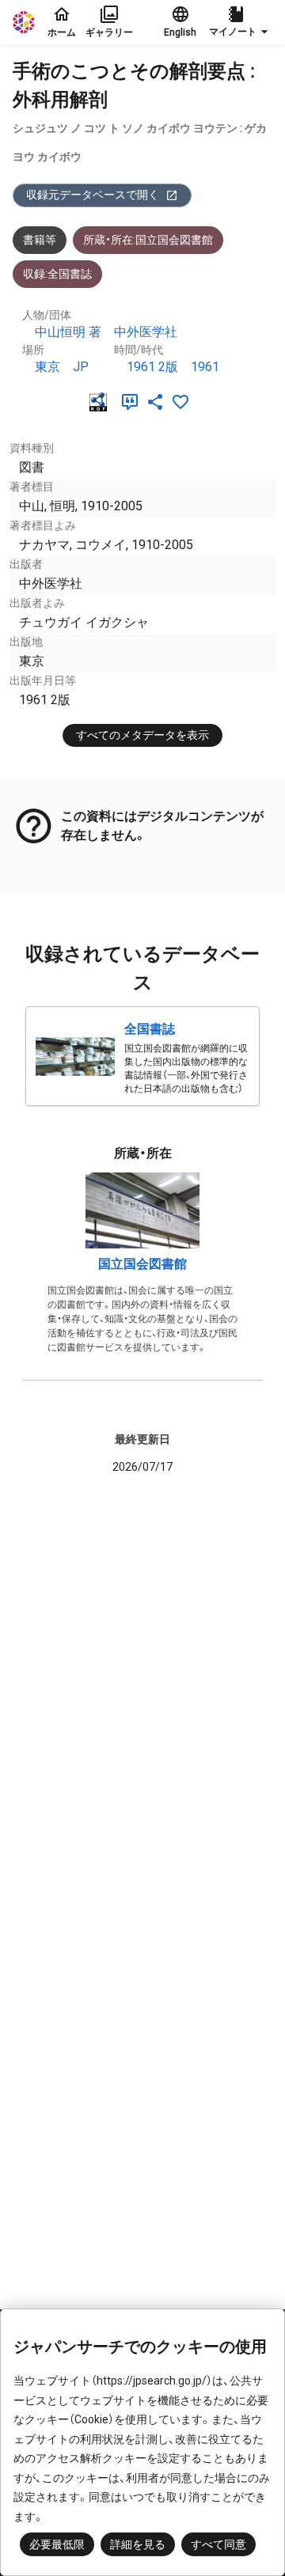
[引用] (133, 402)
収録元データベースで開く (93, 195)
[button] (241, 22)
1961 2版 (152, 367)
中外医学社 (146, 332)
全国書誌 (150, 1029)
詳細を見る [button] (138, 2544)
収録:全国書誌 (57, 274)
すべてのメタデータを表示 (142, 735)
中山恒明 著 (68, 332)
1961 (205, 367)
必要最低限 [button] (57, 2544)
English (180, 32)
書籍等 (40, 240)
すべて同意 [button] (218, 2544)
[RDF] (101, 402)
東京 (47, 367)
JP (81, 367)
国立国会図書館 (142, 1264)
